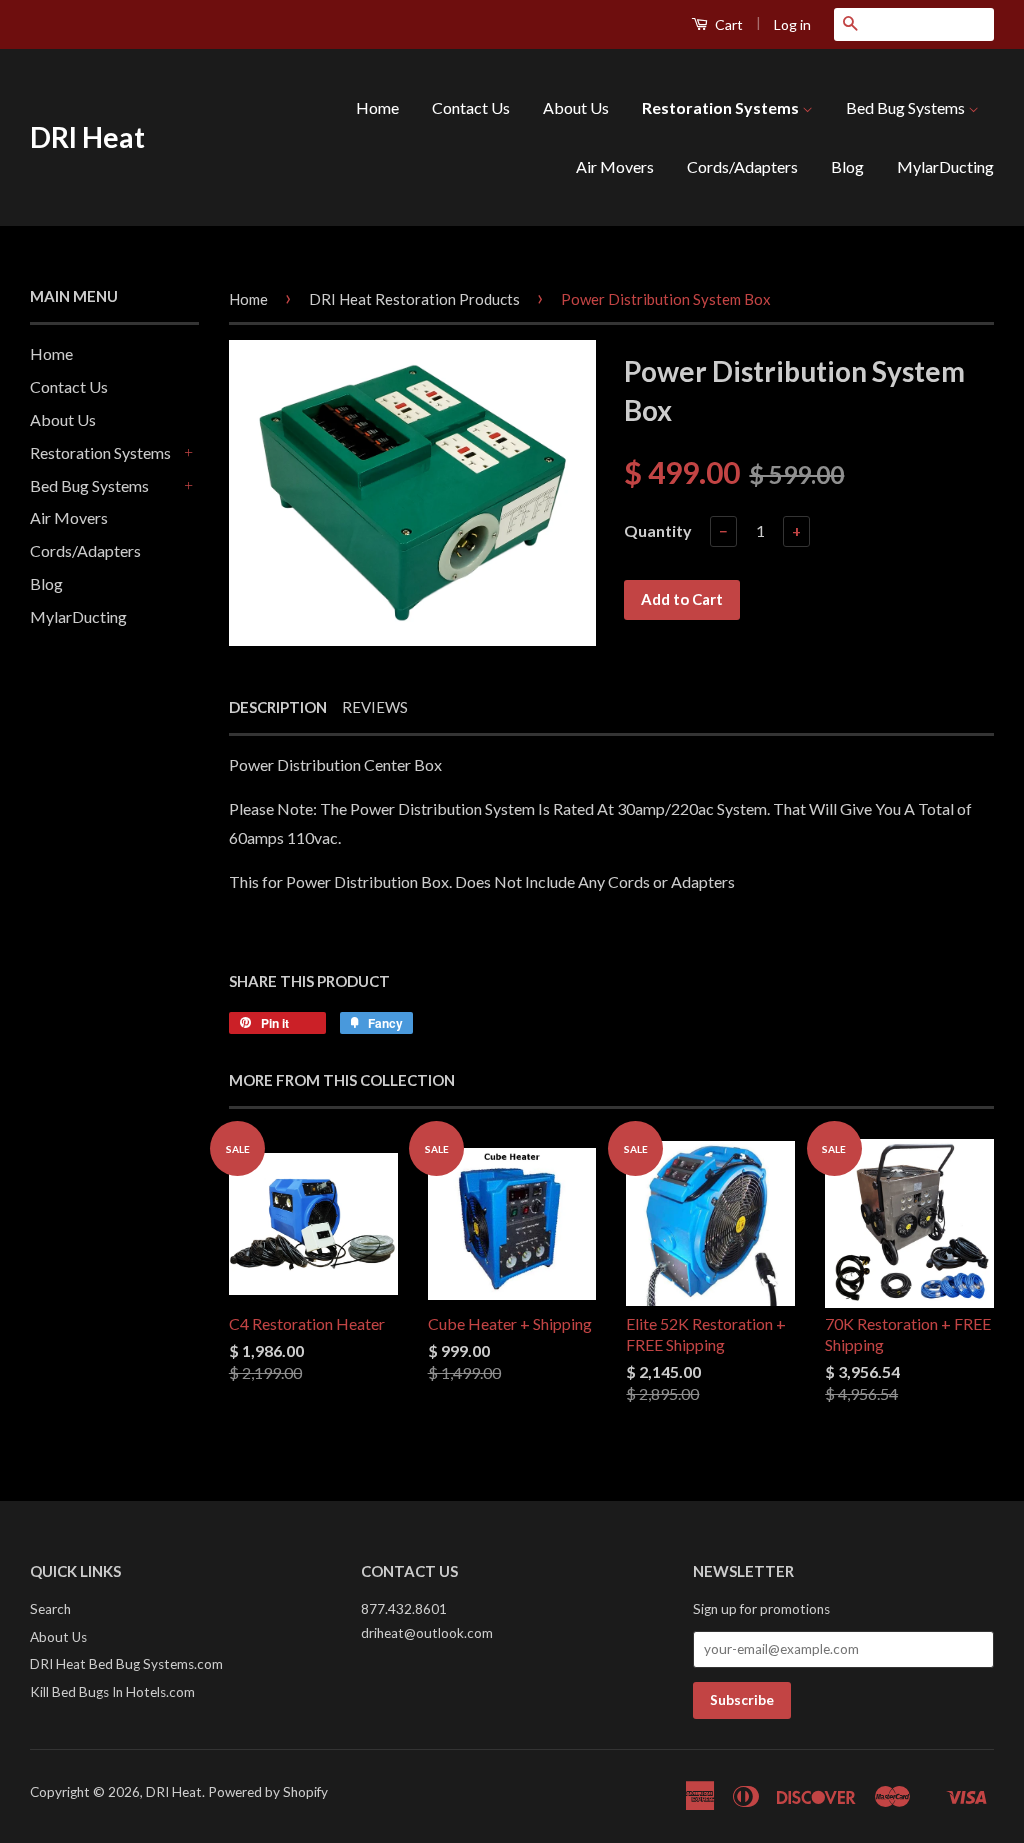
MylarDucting (945, 166)
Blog (847, 166)
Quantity (658, 530)
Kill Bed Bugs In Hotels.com (112, 1692)
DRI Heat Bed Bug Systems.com (126, 1664)
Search (50, 1609)
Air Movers (615, 166)
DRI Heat (87, 137)
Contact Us (471, 107)
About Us (576, 107)
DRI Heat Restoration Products (414, 299)
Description (278, 707)
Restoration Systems (722, 107)
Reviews (375, 707)
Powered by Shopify (268, 1792)
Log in (792, 24)
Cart (727, 24)
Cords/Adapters (742, 166)
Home (377, 107)
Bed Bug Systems (907, 107)
